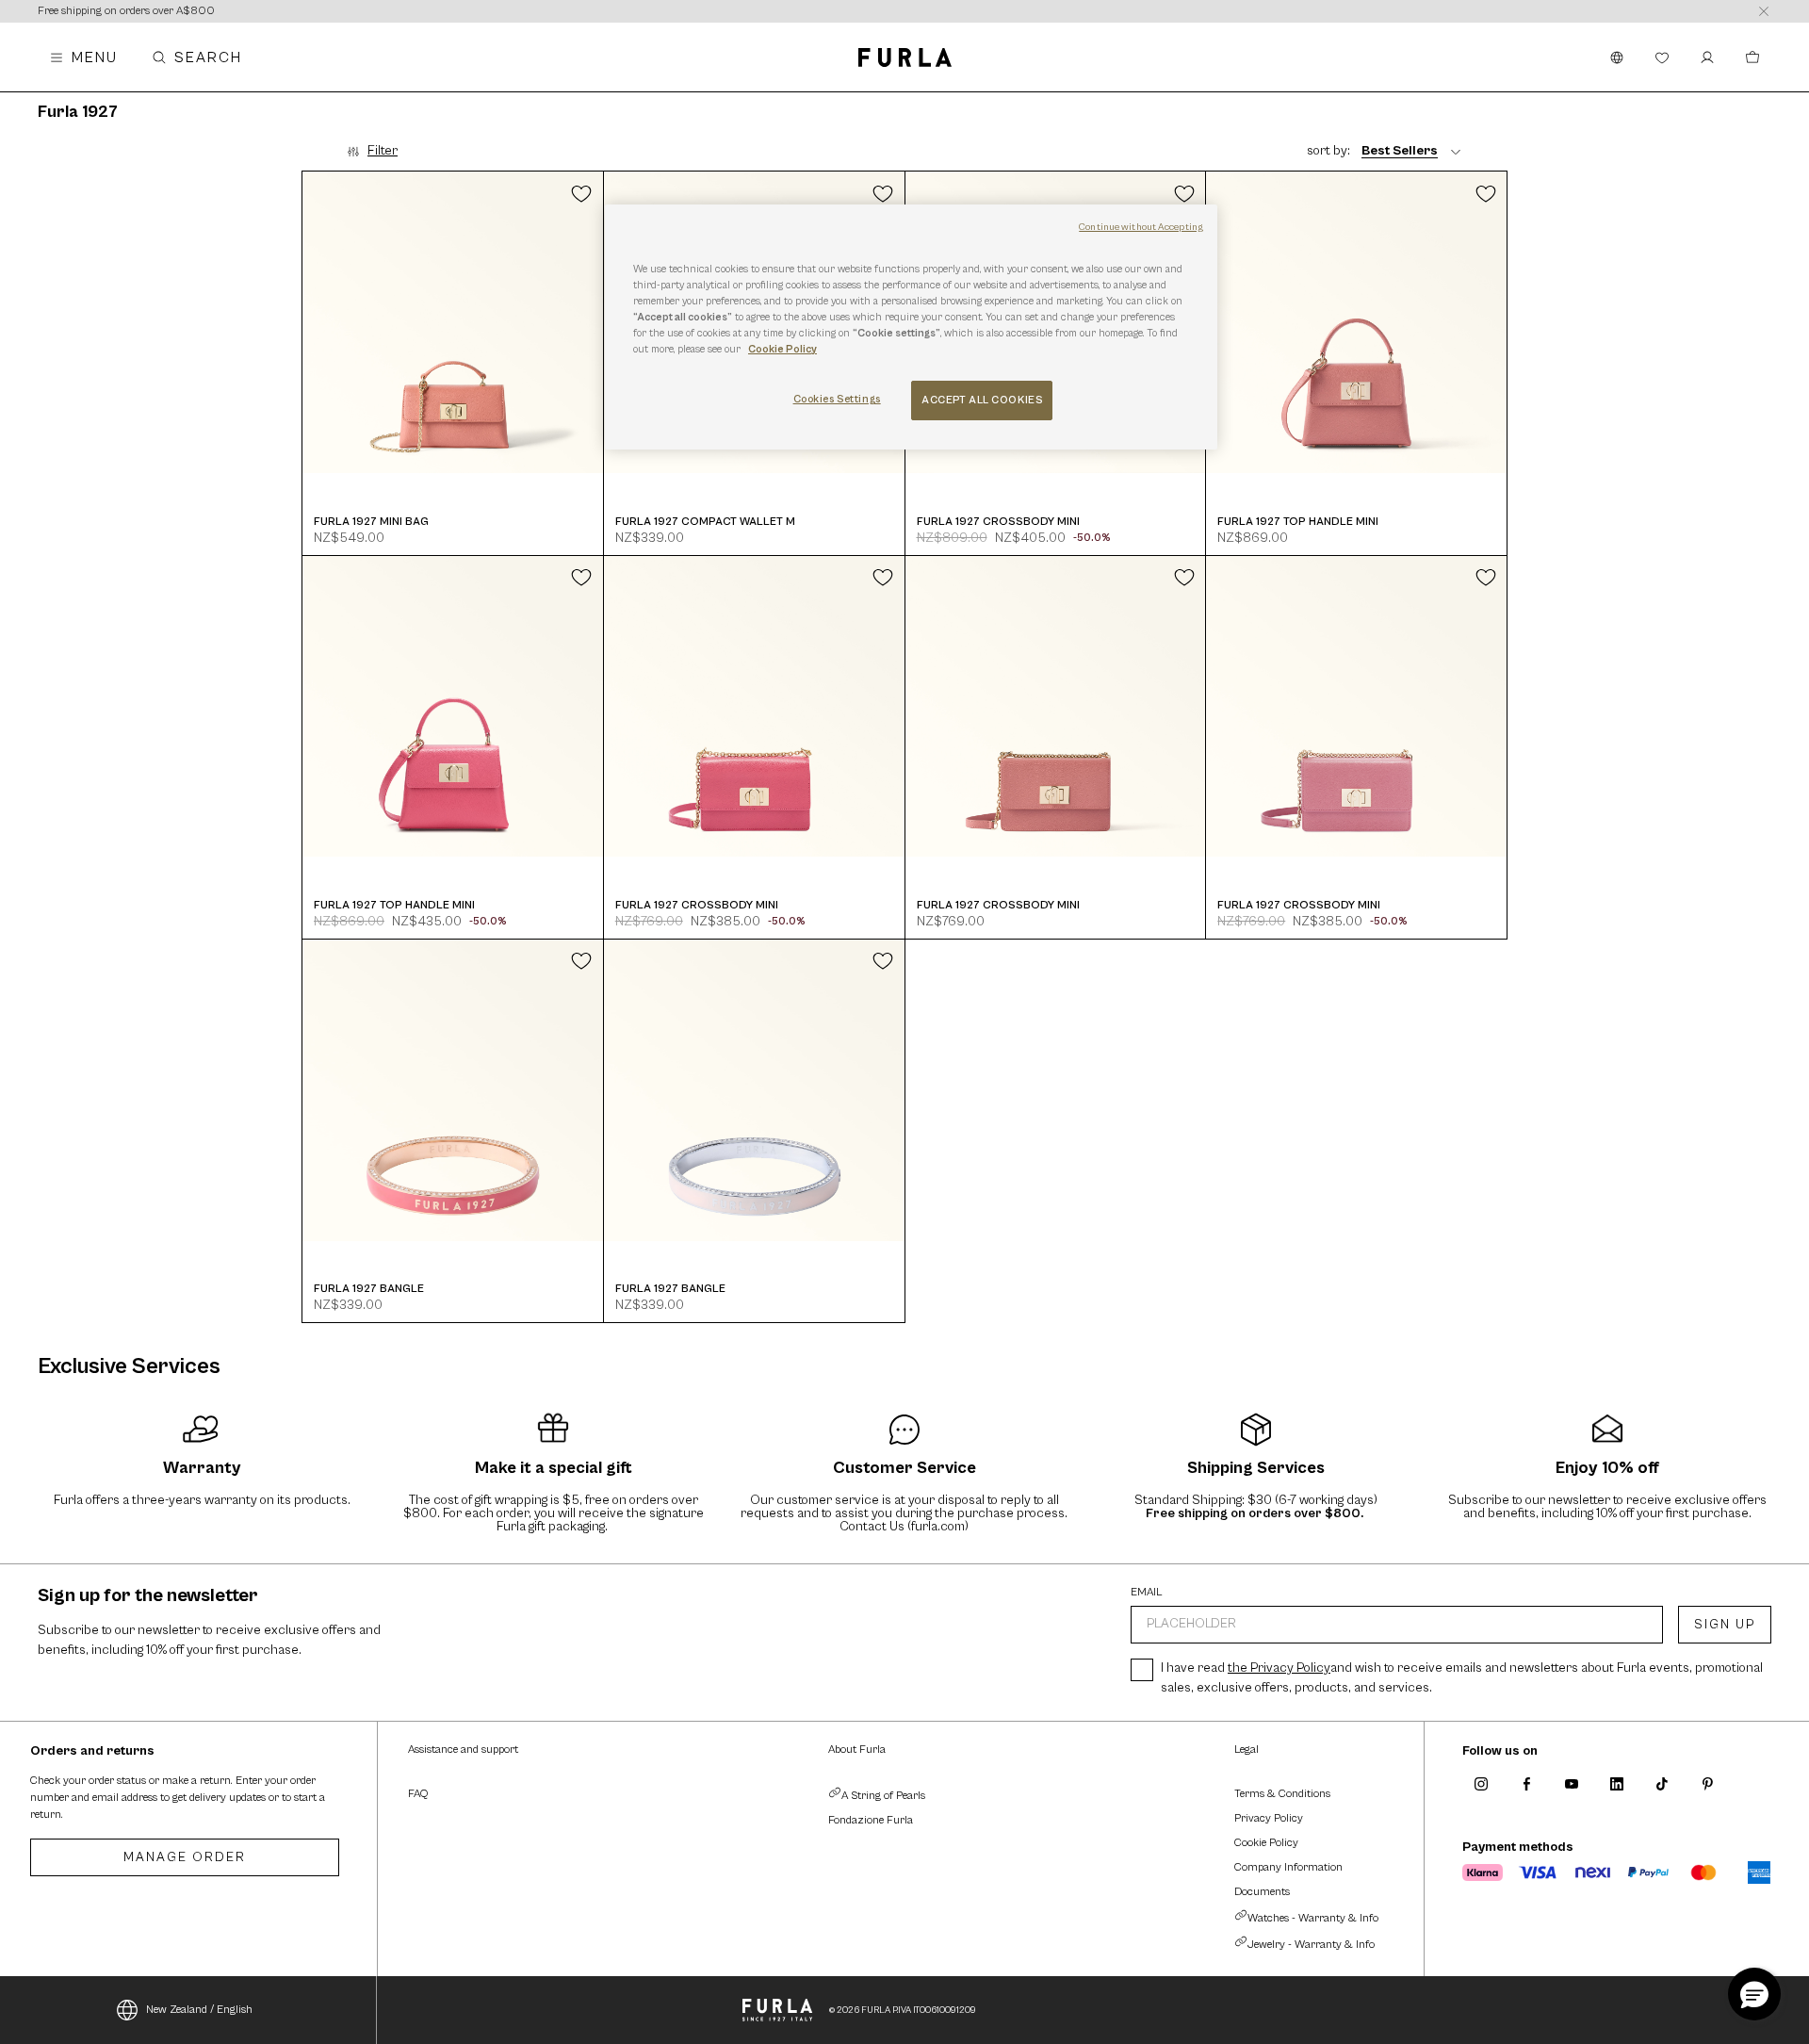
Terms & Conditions (1282, 1794)
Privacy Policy (1269, 1818)
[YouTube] (1572, 1784)
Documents (1262, 1892)
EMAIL (1147, 1593)
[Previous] (314, 322)
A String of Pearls (883, 1796)
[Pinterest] (1707, 1784)
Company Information (1288, 1867)
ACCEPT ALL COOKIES (982, 400)
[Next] (593, 322)
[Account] (1707, 57)
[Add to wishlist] (581, 193)
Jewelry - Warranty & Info (1311, 1945)
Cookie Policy (1266, 1843)
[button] (1754, 1994)
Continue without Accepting (1141, 227)
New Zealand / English (199, 2010)
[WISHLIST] (1662, 57)
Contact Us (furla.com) (904, 1527)
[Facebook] (1526, 1784)
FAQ (418, 1794)
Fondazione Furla (871, 1820)
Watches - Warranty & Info (1313, 1918)
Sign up (1725, 1625)
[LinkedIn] (1617, 1784)
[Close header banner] (1764, 11)
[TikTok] (1662, 1784)
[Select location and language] (1617, 57)
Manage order (185, 1857)
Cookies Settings (837, 399)
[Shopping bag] (1752, 57)
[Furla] (905, 57)
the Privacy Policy (1279, 1668)
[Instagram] (1481, 1784)
